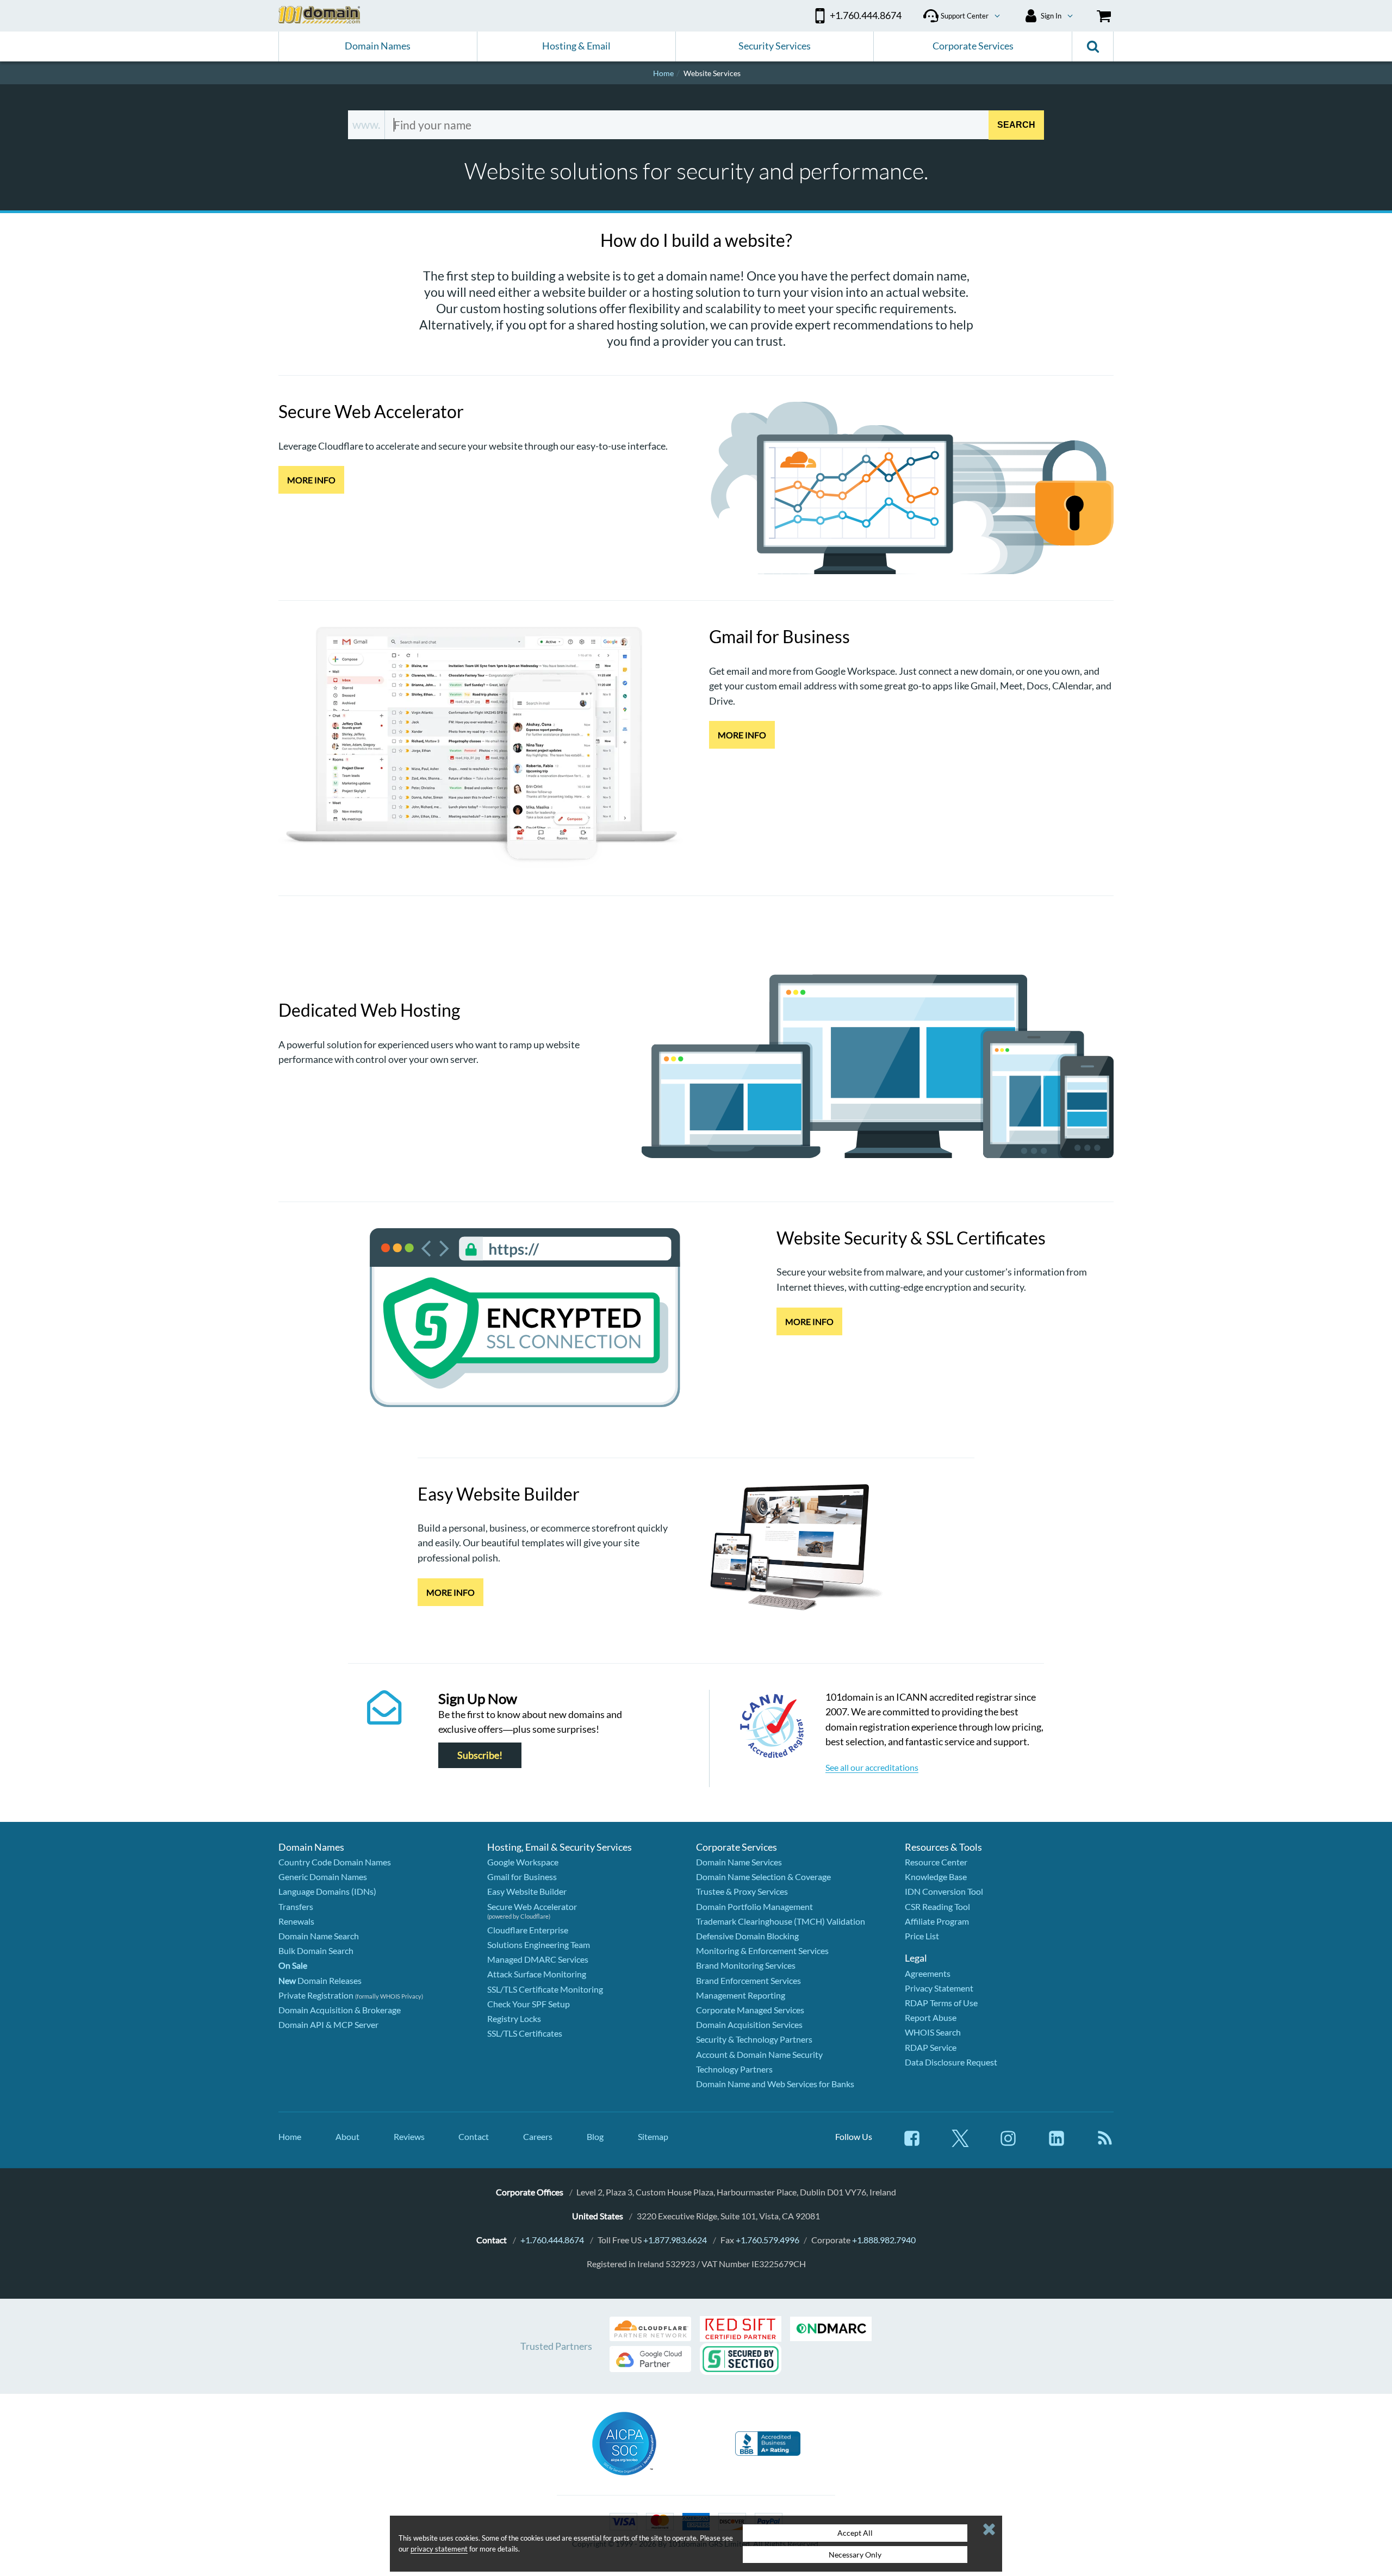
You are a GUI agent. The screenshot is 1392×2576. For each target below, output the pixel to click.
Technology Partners (734, 2069)
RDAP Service (931, 2047)
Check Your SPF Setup (529, 2004)
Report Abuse (931, 2017)
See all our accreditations (872, 1767)
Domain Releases (320, 1980)
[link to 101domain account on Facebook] (912, 2143)
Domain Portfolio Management (754, 1906)
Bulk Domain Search (316, 1950)
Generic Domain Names (323, 1877)
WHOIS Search (933, 2032)
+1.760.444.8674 (552, 2240)
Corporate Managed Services (750, 2010)
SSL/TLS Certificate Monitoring (545, 1989)
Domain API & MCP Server (328, 2024)
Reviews (409, 2136)
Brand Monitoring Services (746, 1965)
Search (1016, 124)
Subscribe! (480, 1755)
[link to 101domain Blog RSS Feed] (1105, 2143)
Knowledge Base (936, 1877)
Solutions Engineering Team (539, 1945)
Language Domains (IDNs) (327, 1891)
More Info (311, 480)
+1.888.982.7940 (884, 2240)
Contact (474, 2136)
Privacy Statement (939, 1988)
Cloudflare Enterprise (528, 1930)
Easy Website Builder (527, 1891)
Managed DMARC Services (538, 1959)
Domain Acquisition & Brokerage (340, 2010)
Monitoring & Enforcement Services (762, 1950)
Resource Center (936, 1862)
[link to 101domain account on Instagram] (1008, 2143)
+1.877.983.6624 (675, 2240)
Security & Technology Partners (754, 2039)
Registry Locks (514, 2018)
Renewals (296, 1921)
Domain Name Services (739, 1862)
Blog (595, 2136)
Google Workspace (523, 1862)
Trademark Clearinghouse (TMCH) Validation (781, 1921)
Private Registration (316, 1995)
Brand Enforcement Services (748, 1980)
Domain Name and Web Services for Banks (775, 2084)
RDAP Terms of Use (941, 2003)
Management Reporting (741, 1995)
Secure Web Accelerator (532, 1906)
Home (290, 2136)
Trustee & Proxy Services (742, 1891)
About (347, 2136)
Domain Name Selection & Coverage (763, 1877)
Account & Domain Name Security (759, 2054)
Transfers (296, 1906)
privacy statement (439, 2549)
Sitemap (653, 2136)
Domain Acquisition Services (749, 2024)
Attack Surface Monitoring (537, 1974)
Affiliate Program (937, 1921)
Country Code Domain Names (335, 1862)
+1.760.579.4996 (768, 2240)
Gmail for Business (522, 1877)
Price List (922, 1936)
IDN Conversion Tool (944, 1891)
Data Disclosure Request (951, 2062)
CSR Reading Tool (937, 1906)
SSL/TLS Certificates (525, 2033)
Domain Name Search (319, 1936)
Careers (538, 2136)
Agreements (928, 1973)
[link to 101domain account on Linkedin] (1057, 2143)
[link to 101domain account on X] (960, 2143)
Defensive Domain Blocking (747, 1936)
